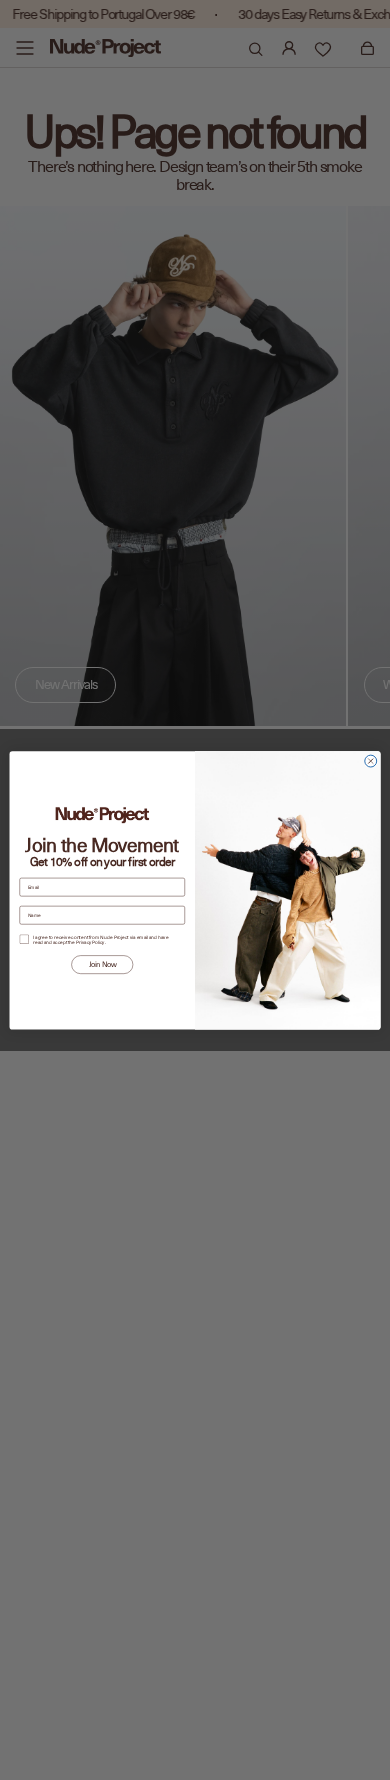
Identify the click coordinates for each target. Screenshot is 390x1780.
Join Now (102, 964)
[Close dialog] (371, 761)
